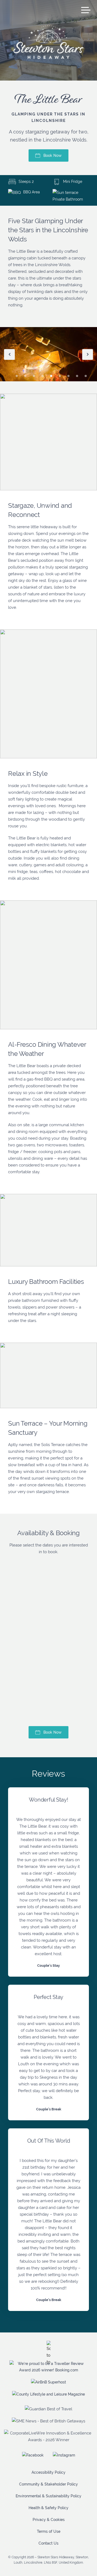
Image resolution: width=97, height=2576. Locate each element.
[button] (9, 354)
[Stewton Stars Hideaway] (48, 42)
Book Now (53, 155)
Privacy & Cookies (49, 2520)
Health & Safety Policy (48, 2508)
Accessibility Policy (48, 2472)
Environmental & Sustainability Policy (48, 2496)
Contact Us (48, 2543)
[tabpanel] (48, 378)
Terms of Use (49, 2531)
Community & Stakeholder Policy (48, 2484)
